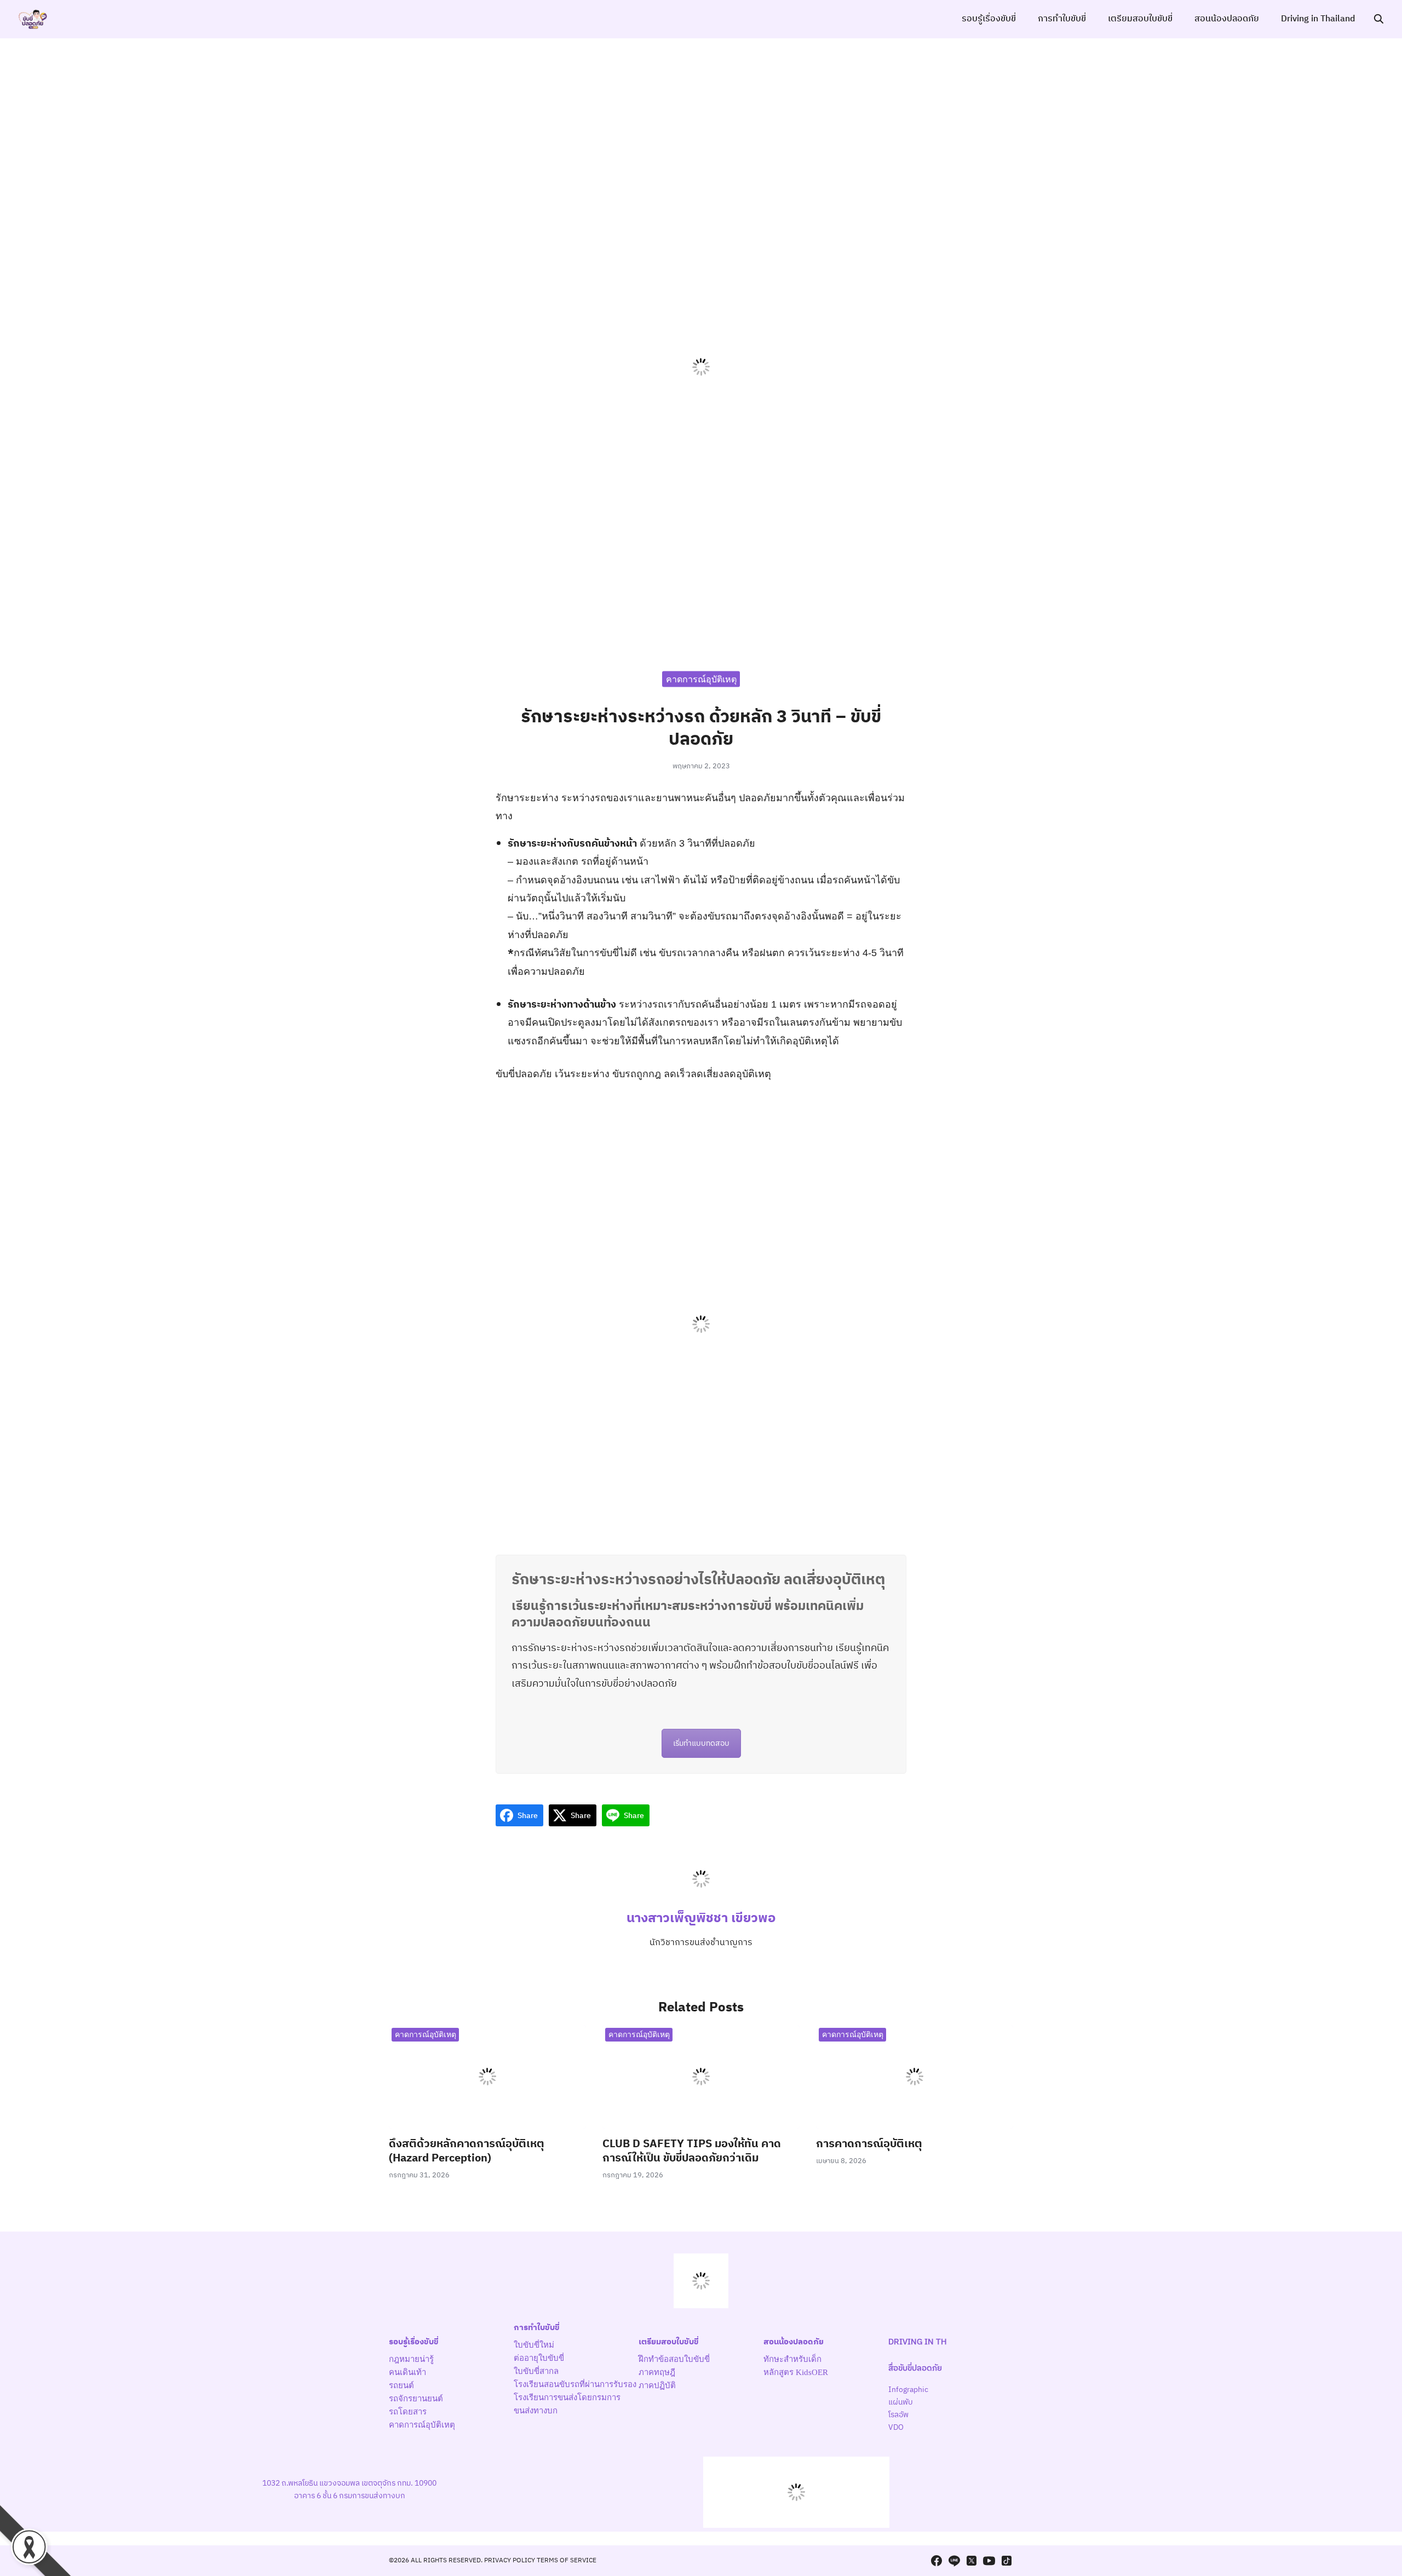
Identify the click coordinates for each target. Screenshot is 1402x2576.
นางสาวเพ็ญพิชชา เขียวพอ (701, 1918)
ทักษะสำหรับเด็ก (792, 2359)
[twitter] (972, 2561)
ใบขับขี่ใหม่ (534, 2345)
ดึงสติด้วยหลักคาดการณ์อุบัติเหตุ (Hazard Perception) (467, 2151)
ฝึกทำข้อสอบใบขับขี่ (674, 2359)
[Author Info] (701, 1898)
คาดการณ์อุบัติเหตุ (701, 679)
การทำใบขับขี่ (1062, 19)
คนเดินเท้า (407, 2372)
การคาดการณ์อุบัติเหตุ (869, 2144)
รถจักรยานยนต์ (416, 2399)
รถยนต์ (401, 2385)
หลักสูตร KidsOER (796, 2372)
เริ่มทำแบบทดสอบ (701, 1743)
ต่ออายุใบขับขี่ (539, 2358)
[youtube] (989, 2561)
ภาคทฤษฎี (657, 2372)
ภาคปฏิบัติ (657, 2385)
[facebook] (936, 2561)
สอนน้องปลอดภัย (1227, 19)
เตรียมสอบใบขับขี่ (1140, 19)
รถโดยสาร (408, 2412)
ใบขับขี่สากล (536, 2371)
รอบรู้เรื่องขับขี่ (989, 19)
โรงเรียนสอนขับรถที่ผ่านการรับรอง (575, 2384)
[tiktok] (1007, 2561)
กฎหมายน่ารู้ (411, 2359)
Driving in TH (918, 2342)
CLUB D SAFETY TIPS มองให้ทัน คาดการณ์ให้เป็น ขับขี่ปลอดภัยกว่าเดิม (692, 2151)
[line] (954, 2561)
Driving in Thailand (1318, 19)
